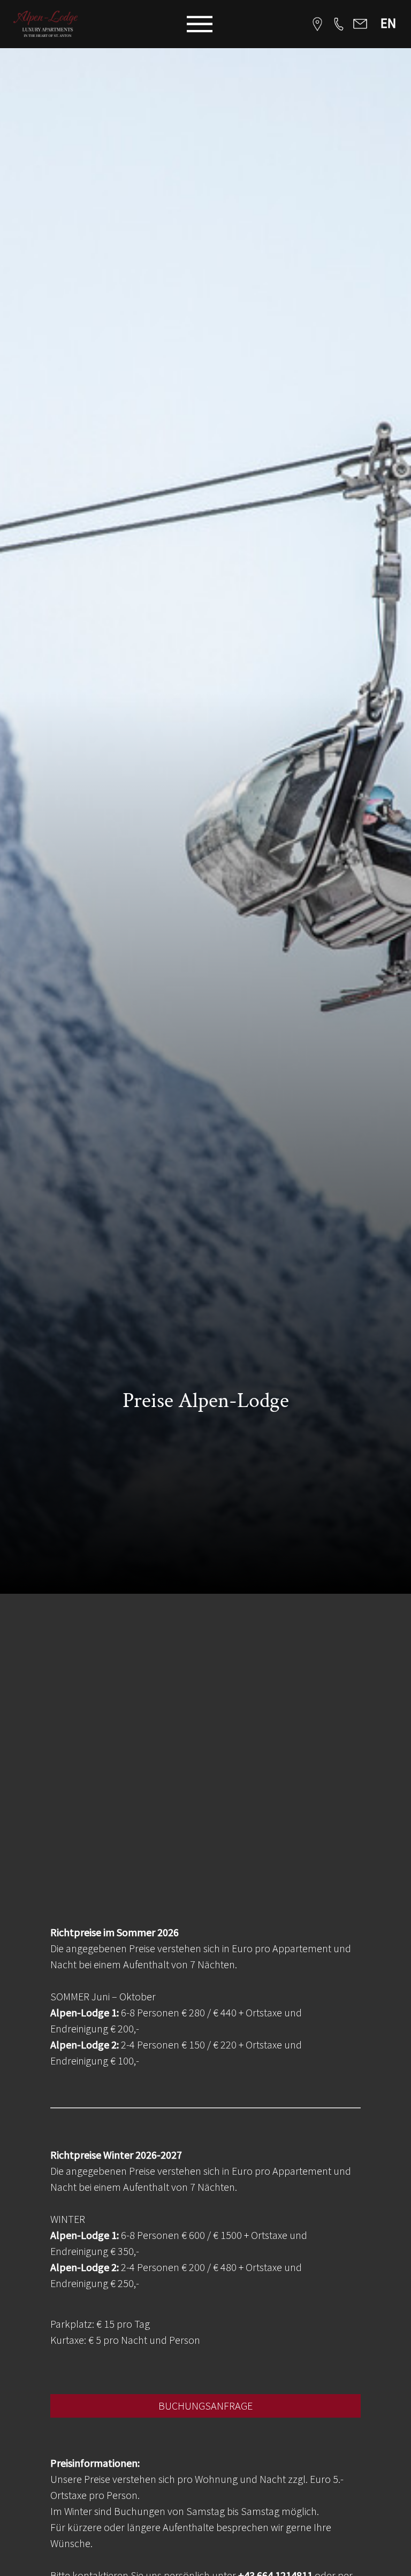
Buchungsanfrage (205, 2406)
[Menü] (200, 24)
